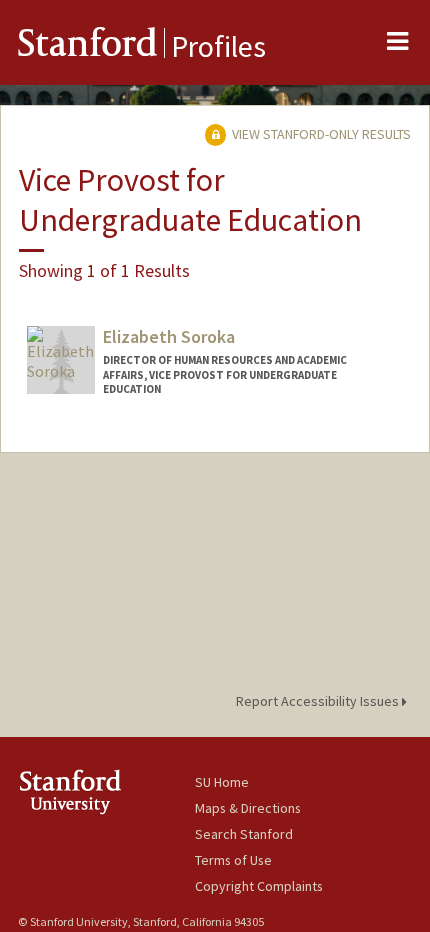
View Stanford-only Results (320, 134)
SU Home (222, 782)
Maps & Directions (248, 808)
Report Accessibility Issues (319, 701)
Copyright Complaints (259, 886)
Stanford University (106, 791)
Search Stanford (244, 834)
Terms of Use (233, 860)
